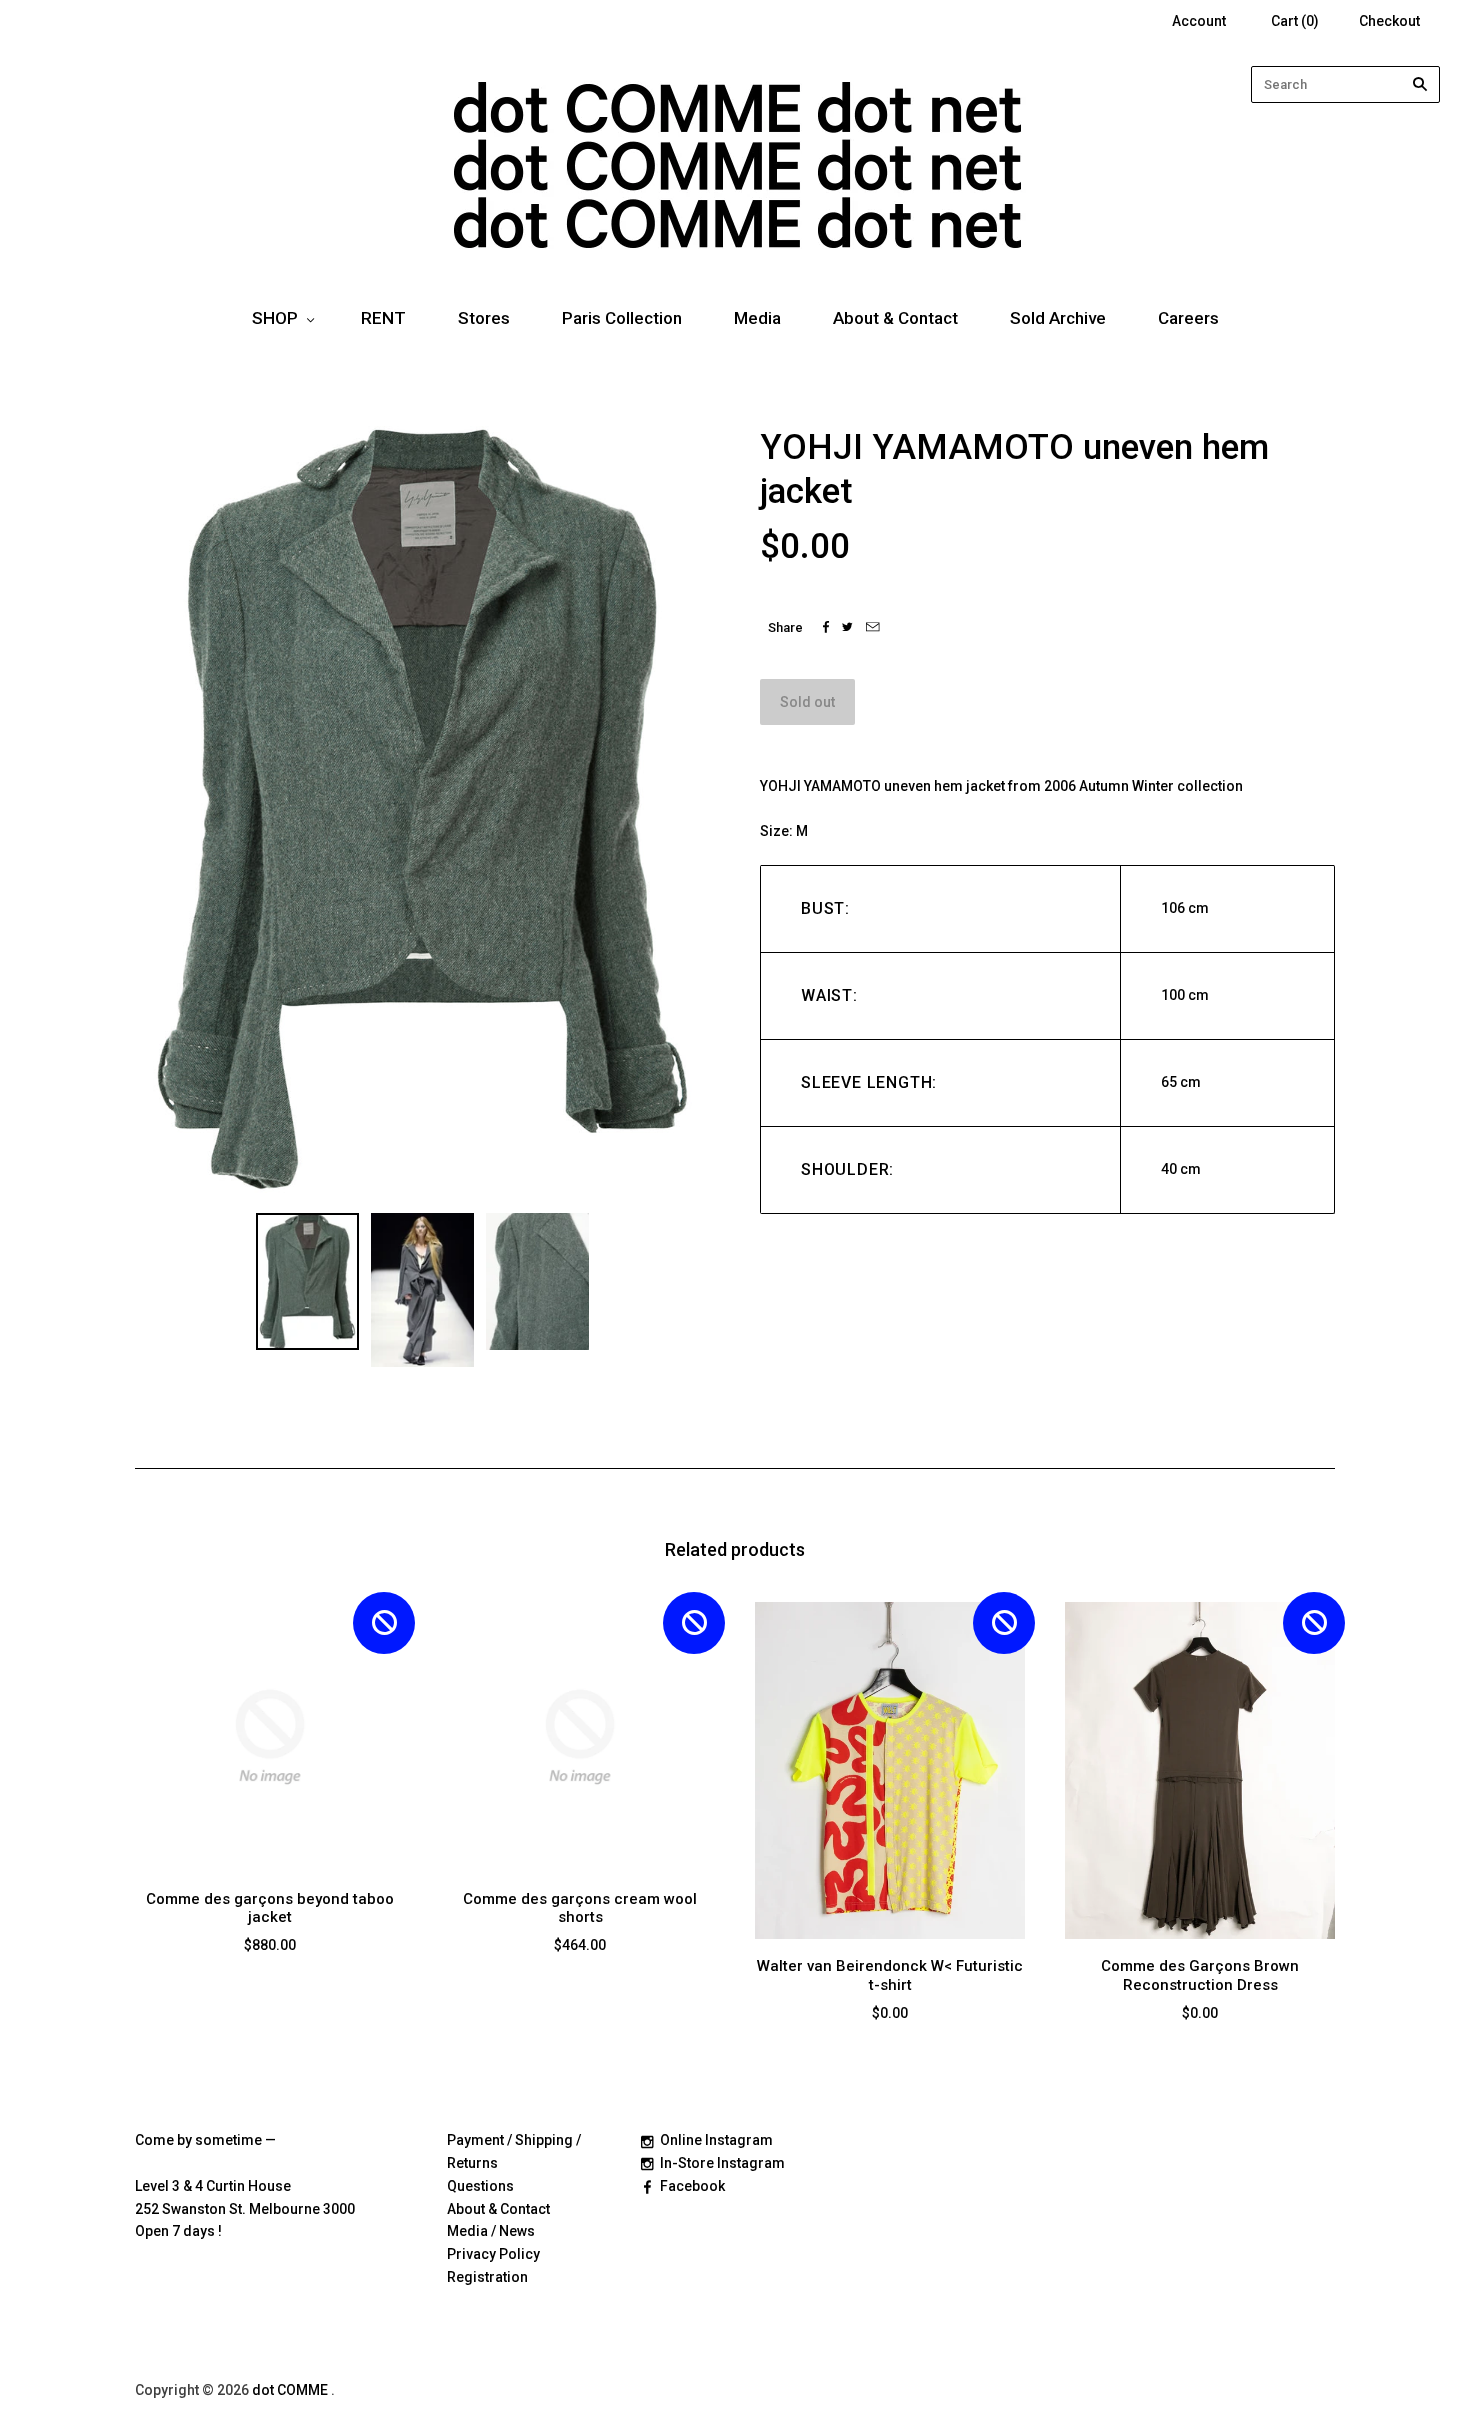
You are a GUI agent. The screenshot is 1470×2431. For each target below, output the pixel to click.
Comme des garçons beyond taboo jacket (270, 1908)
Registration (487, 2277)
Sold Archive (1058, 318)
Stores (484, 318)
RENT (383, 318)
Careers (1188, 318)
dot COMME (291, 2390)
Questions (480, 2186)
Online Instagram (716, 2140)
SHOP (275, 318)
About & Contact (895, 318)
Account (1199, 21)
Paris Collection (622, 318)
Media (757, 318)
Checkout (1389, 21)
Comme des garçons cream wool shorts (580, 1908)
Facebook (692, 2186)
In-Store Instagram (722, 2163)
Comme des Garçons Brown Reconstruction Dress (1200, 1975)
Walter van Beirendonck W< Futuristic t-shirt (890, 1975)
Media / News (491, 2231)
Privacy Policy (493, 2254)
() (1295, 21)
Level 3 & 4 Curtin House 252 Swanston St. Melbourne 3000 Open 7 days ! (245, 2209)
